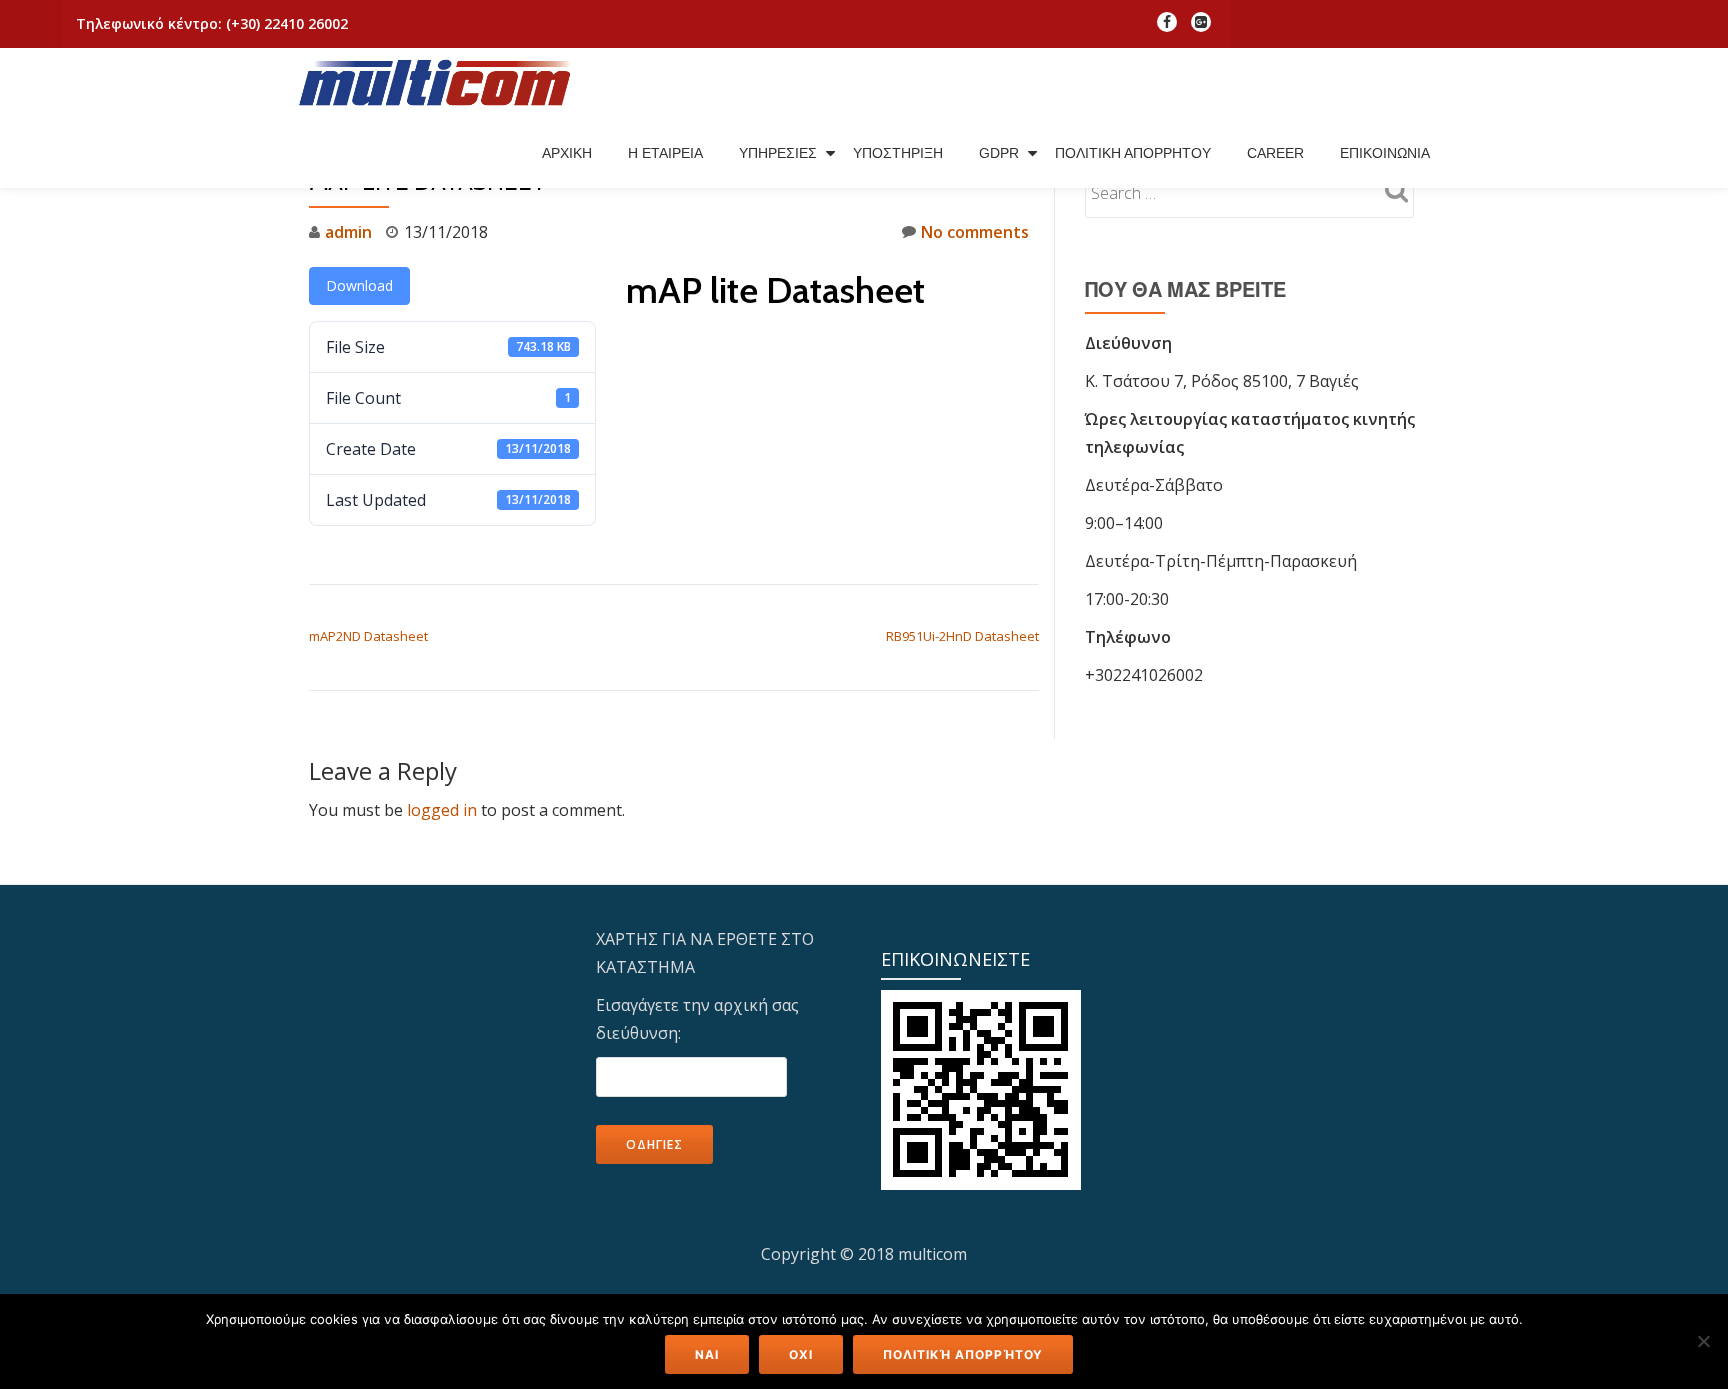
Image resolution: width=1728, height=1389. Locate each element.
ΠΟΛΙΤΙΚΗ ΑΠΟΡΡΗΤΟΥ (1133, 153)
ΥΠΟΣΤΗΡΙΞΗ (898, 153)
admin (348, 232)
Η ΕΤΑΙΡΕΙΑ (665, 153)
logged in (442, 810)
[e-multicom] (439, 83)
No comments (975, 232)
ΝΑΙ (707, 1354)
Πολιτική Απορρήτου (963, 1354)
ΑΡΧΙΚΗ (567, 153)
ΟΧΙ (801, 1354)
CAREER (1275, 153)
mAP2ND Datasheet (368, 636)
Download (359, 285)
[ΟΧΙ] (1703, 1341)
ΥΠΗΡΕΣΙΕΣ (778, 153)
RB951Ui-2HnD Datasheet (962, 636)
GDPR (999, 153)
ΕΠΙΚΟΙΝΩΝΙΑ (1385, 153)
